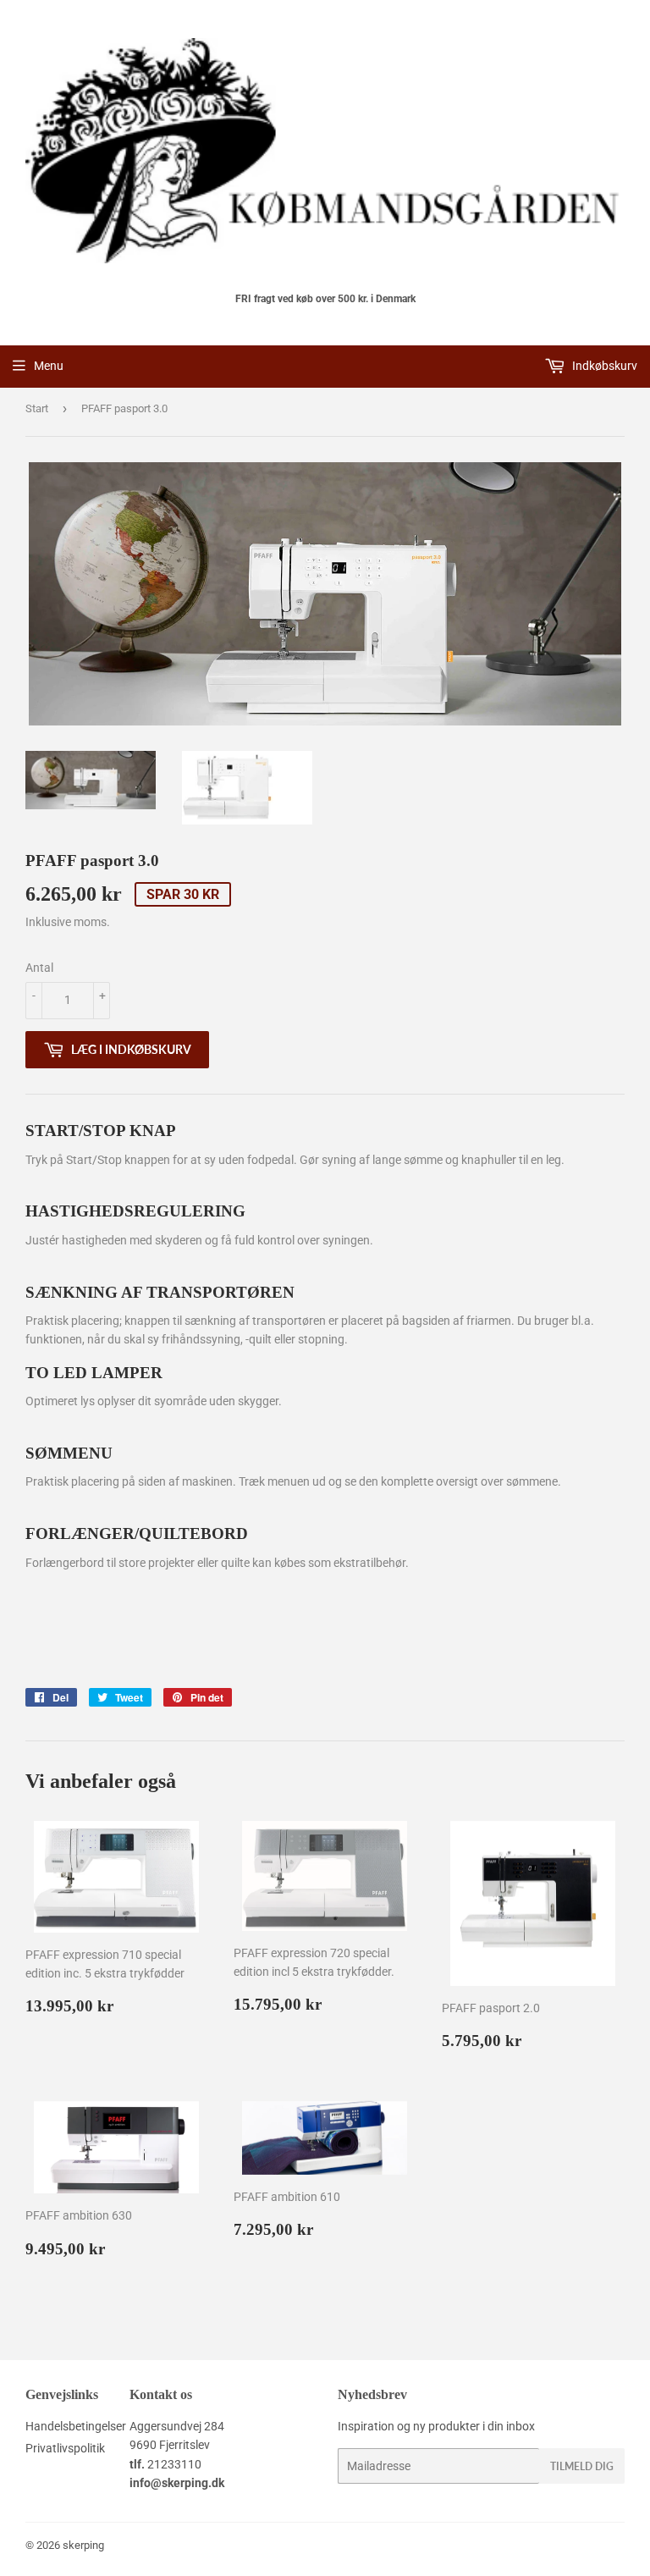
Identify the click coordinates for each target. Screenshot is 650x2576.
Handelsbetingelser (76, 2426)
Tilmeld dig (582, 2466)
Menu (49, 366)
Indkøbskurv (603, 366)
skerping (83, 2545)
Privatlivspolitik (65, 2448)
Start (37, 408)
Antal (39, 968)
